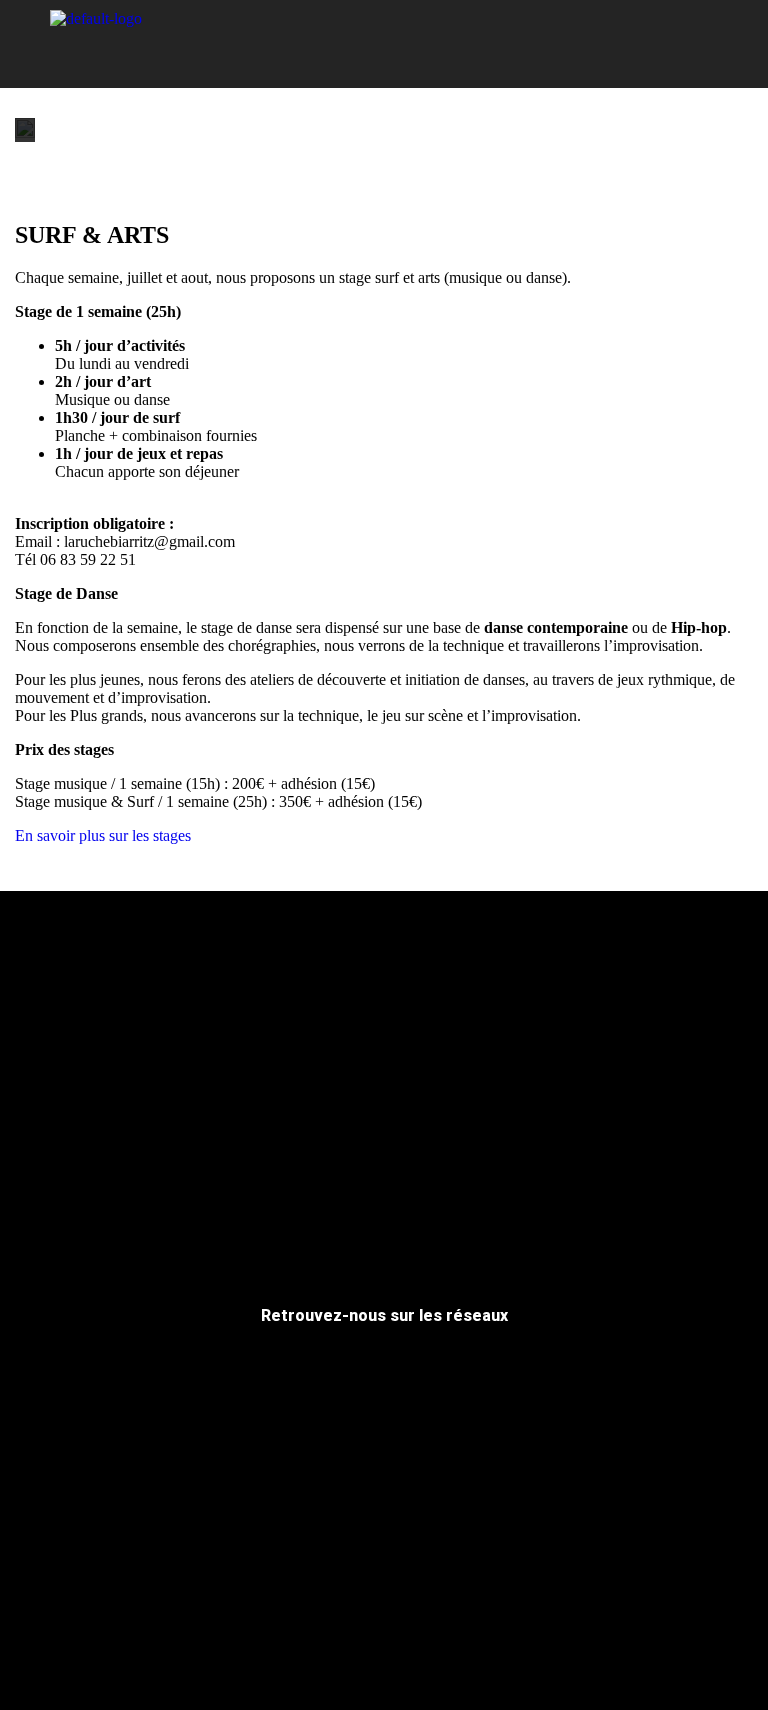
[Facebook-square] (629, 44)
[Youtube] (715, 44)
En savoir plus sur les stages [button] (103, 835)
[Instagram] (672, 44)
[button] (384, 42)
